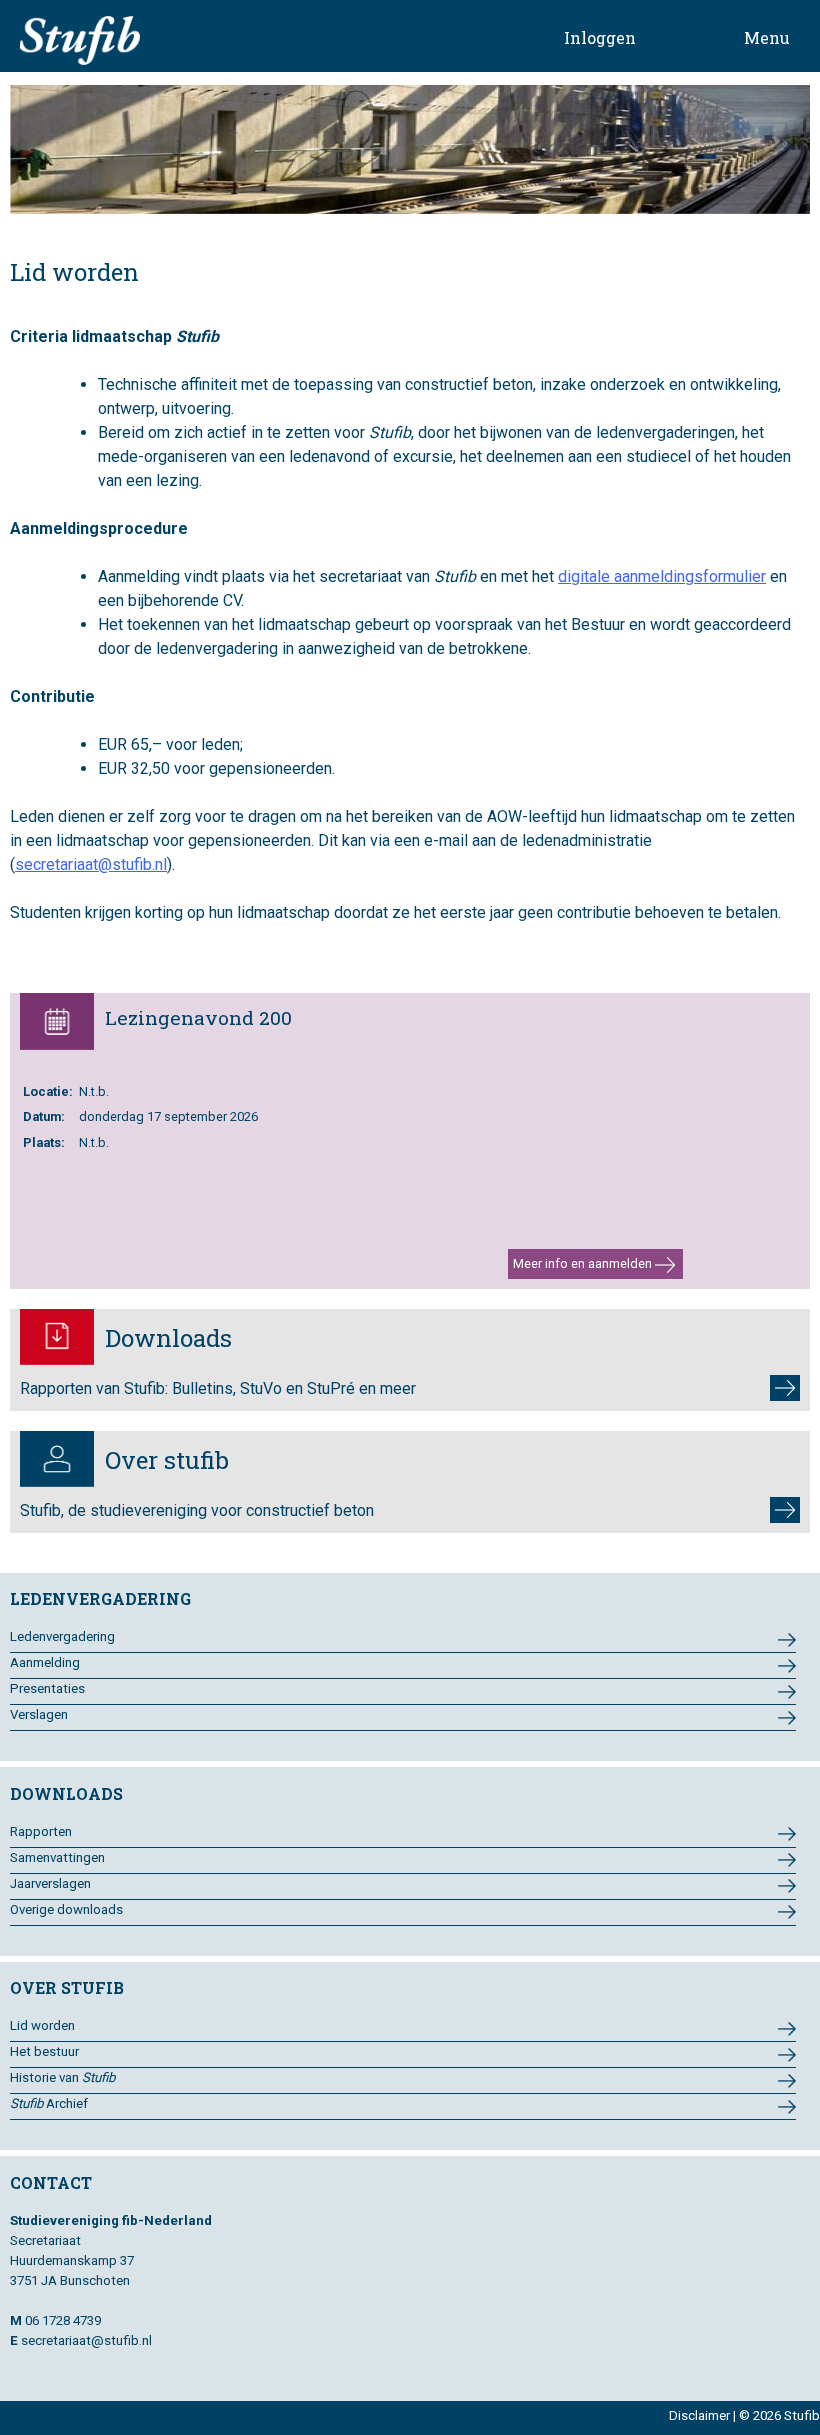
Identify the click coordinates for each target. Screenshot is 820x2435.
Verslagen (39, 1714)
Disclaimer (699, 2415)
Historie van (62, 2077)
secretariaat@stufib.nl (91, 864)
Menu (767, 37)
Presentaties (47, 1688)
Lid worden (42, 2025)
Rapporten (41, 1831)
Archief (49, 2103)
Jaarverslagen (50, 1883)
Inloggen (600, 37)
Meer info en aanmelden (584, 1263)
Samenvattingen (57, 1857)
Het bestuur (44, 2051)
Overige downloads (66, 1909)
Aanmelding (45, 1662)
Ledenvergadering (62, 1636)
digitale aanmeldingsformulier (662, 576)
